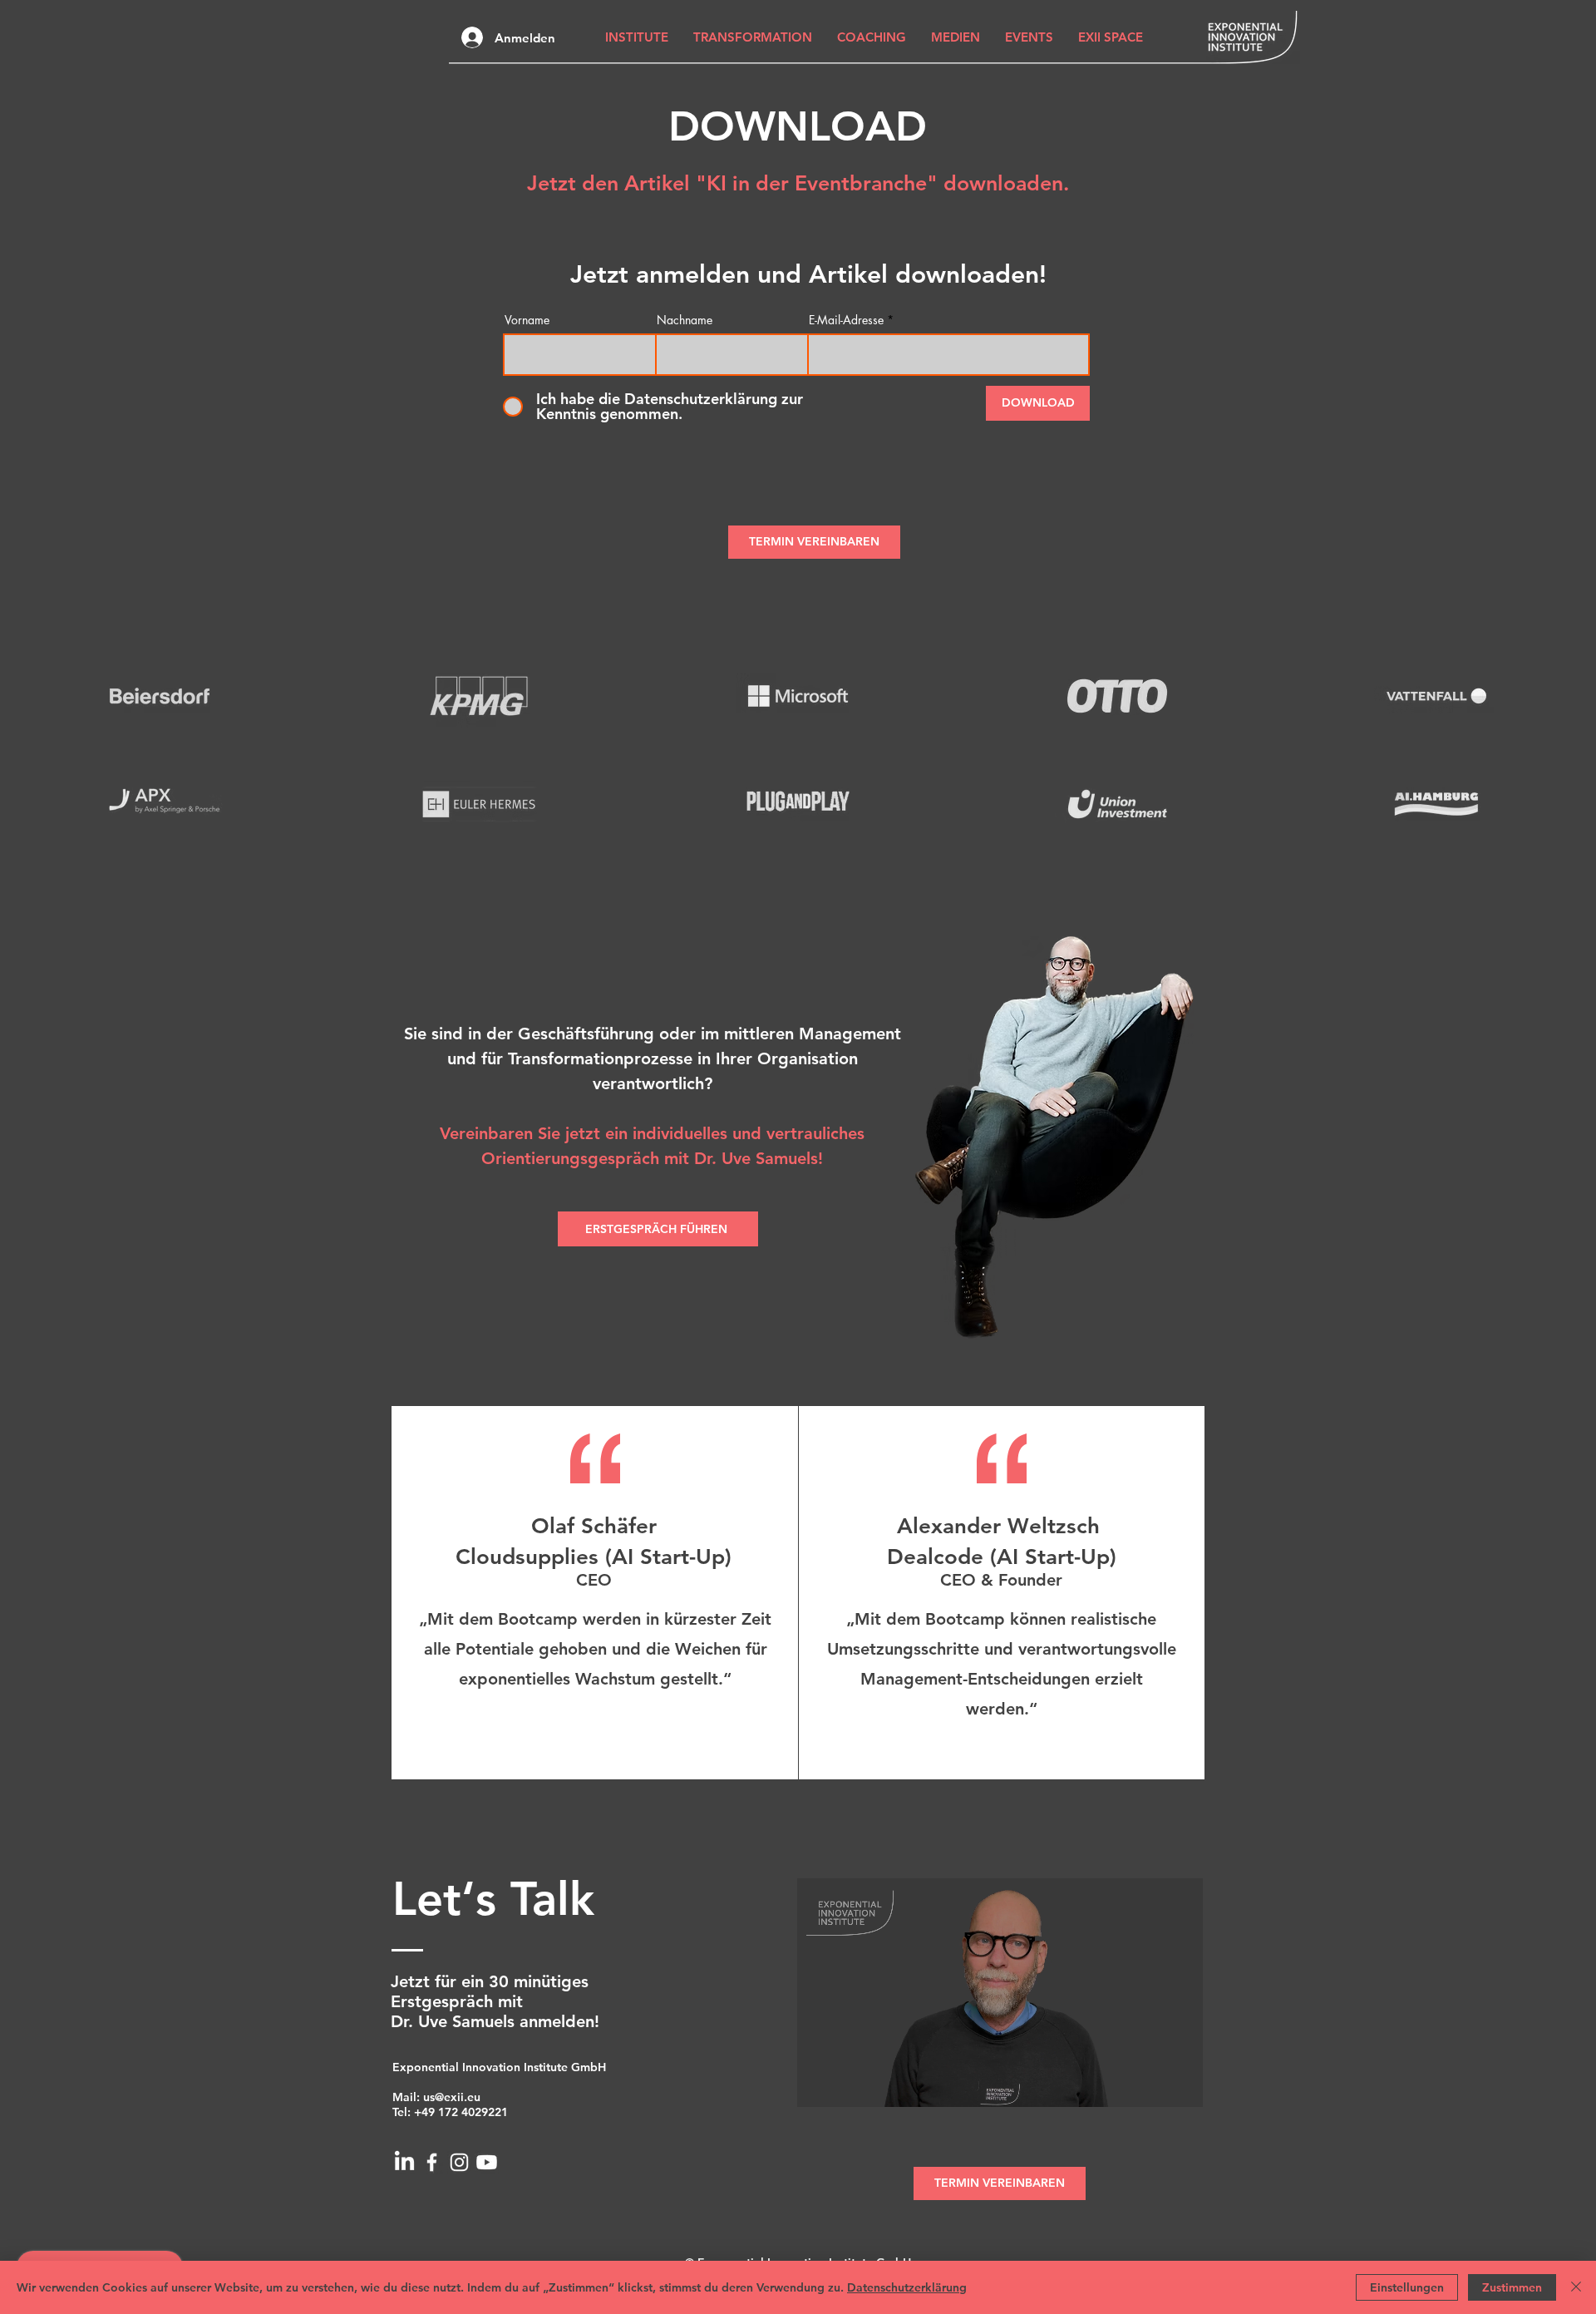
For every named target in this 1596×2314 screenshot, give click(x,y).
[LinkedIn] (404, 2162)
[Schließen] (1576, 2287)
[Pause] (819, 2085)
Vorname (527, 320)
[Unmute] (847, 2085)
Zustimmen (1512, 2287)
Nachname (685, 320)
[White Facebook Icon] (432, 2162)
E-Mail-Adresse (846, 320)
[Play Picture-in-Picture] (1152, 2085)
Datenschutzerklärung (907, 2287)
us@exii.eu (452, 2097)
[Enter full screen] (1180, 2085)
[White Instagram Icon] (459, 2162)
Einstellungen (1407, 2287)
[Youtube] (487, 2162)
